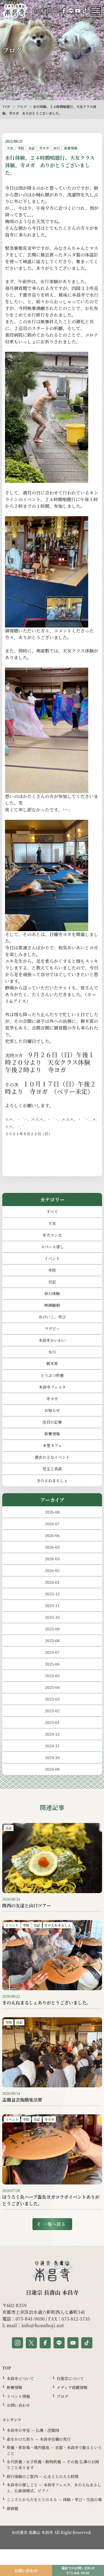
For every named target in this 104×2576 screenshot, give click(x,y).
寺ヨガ (52, 1399)
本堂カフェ (52, 1445)
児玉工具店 (52, 1469)
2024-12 (52, 1734)
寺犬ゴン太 (52, 1235)
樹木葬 (52, 1364)
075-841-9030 (30, 2319)
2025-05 (52, 1675)
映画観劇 (52, 1305)
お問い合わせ (18, 2405)
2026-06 (52, 1535)
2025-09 (52, 1629)
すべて (52, 1212)
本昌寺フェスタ (52, 1387)
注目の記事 (52, 1422)
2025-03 (52, 1699)
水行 (52, 1352)
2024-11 (52, 1746)
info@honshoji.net (43, 2325)
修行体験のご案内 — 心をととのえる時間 (43, 2476)
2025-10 (52, 1617)
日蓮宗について (70, 2378)
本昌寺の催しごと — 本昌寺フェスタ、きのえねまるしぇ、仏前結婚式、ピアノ (54, 2488)
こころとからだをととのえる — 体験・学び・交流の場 (54, 2499)
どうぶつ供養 (52, 1375)
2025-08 (52, 1640)
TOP (6, 106)
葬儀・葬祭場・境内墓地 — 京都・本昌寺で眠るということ (54, 2450)
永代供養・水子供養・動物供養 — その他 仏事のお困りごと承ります (53, 2465)
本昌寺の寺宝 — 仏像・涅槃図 (33, 2430)
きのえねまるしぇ (52, 1480)
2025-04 (52, 1687)
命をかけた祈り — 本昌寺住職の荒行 (39, 2439)
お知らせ (52, 1410)
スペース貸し (52, 1247)
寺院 (52, 1270)
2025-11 (52, 1605)
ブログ (22, 106)
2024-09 (52, 1769)
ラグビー (52, 1328)
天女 (52, 1223)
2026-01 (52, 1582)
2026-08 (52, 1512)
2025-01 (52, 1722)
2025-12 (52, 1594)
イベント (52, 1258)
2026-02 (52, 1570)
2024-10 (52, 1757)
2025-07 (52, 1652)
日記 (52, 1282)
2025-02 (52, 1711)
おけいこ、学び (52, 1317)
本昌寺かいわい (52, 1340)
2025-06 (52, 1664)
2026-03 (52, 1559)
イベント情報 (18, 2396)
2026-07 (52, 1524)
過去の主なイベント (52, 1457)
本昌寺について (20, 2378)
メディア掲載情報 (72, 2387)
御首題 (12, 2508)
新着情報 (52, 1434)
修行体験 (52, 1293)
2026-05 (52, 1547)
